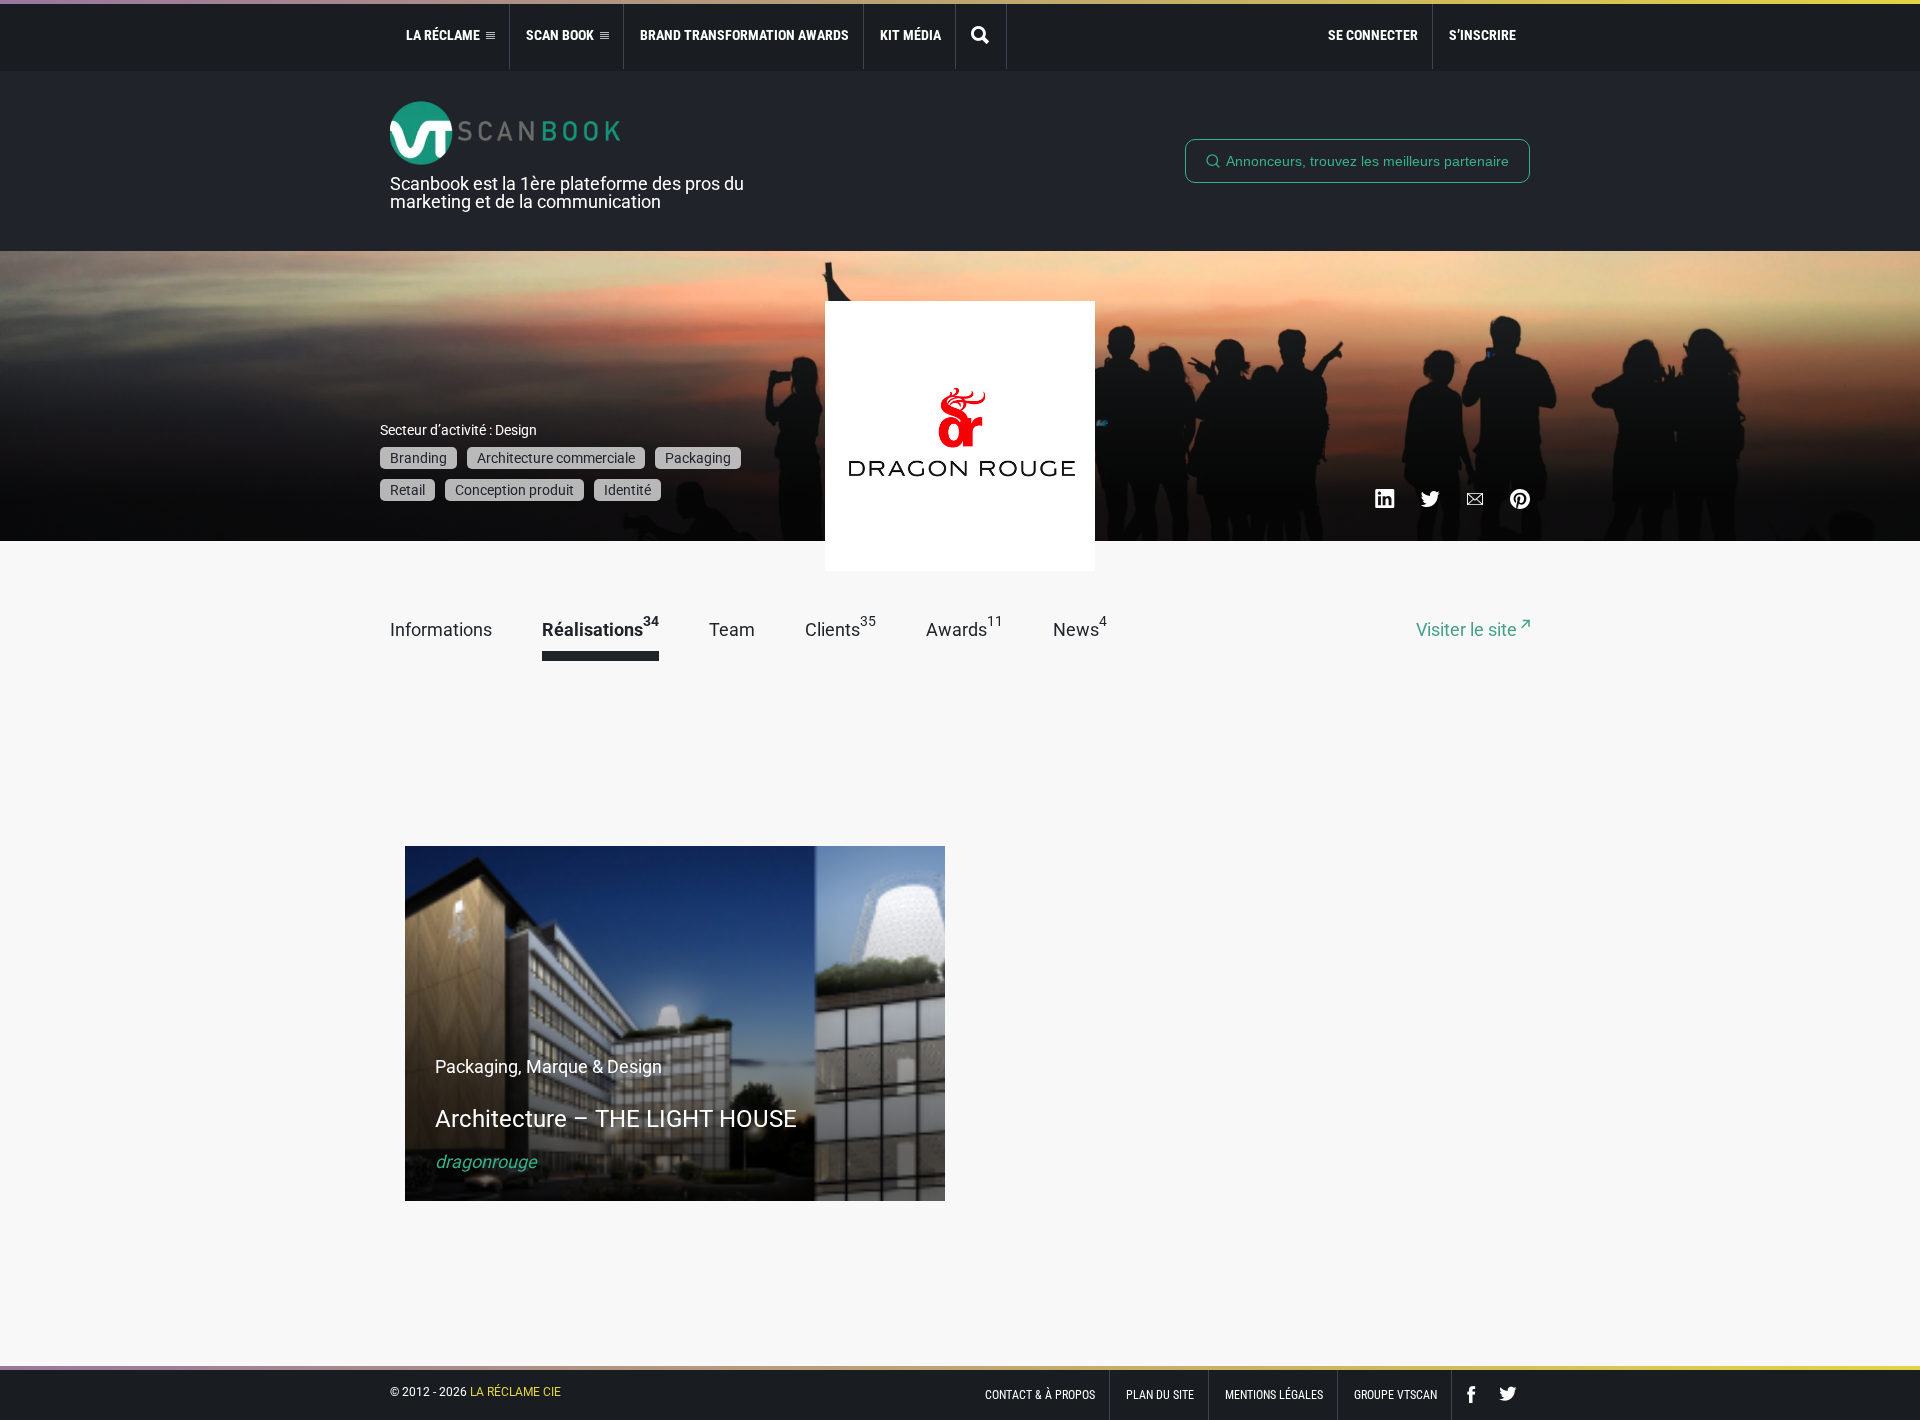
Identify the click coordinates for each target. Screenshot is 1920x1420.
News (1080, 630)
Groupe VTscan (1395, 1395)
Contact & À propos (1040, 1395)
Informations (441, 630)
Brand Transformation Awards (744, 35)
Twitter (1508, 1394)
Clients (840, 630)
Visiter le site (1468, 630)
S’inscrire (1482, 35)
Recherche (981, 36)
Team (732, 630)
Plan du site (1160, 1395)
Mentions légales (1274, 1395)
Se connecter (1373, 35)
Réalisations (600, 630)
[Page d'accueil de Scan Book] (575, 133)
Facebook (1476, 1394)
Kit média (910, 35)
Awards (964, 630)
